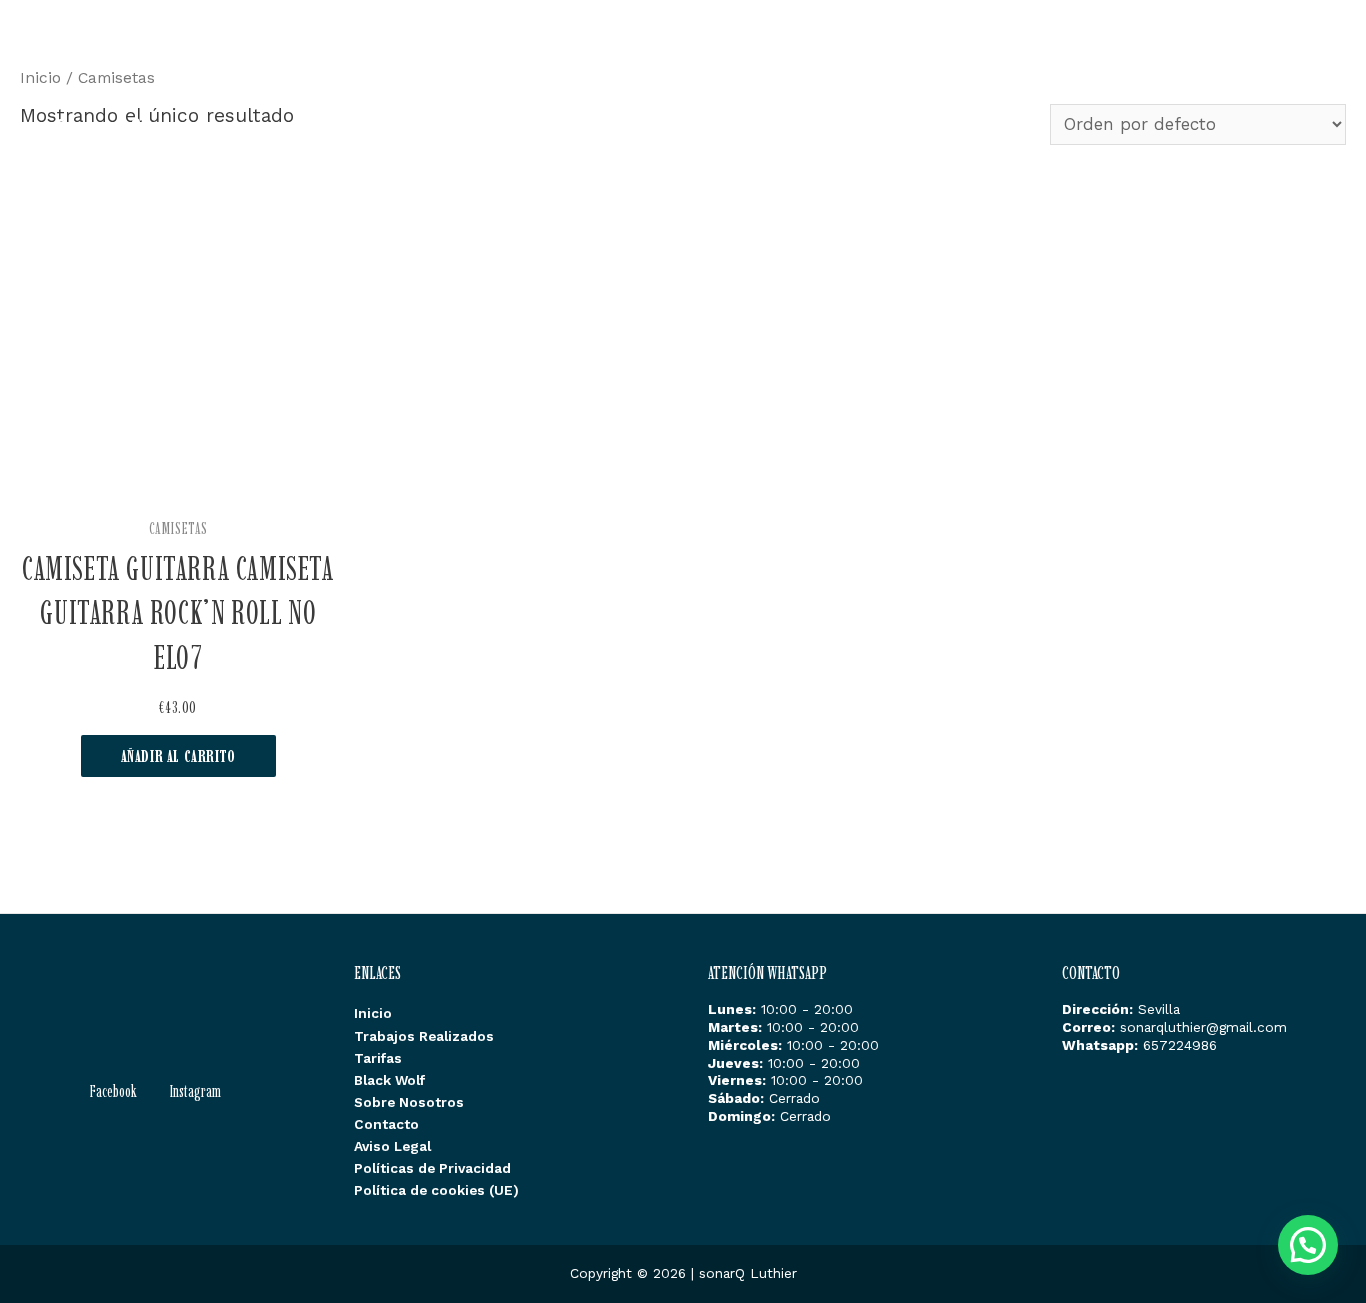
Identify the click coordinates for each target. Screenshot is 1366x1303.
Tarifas (950, 60)
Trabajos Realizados (816, 60)
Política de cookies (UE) (436, 1190)
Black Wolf (1046, 60)
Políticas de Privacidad (432, 1168)
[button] (1308, 1245)
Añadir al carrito (178, 756)
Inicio (687, 60)
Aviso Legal (392, 1146)
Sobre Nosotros (1172, 60)
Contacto (1291, 60)
